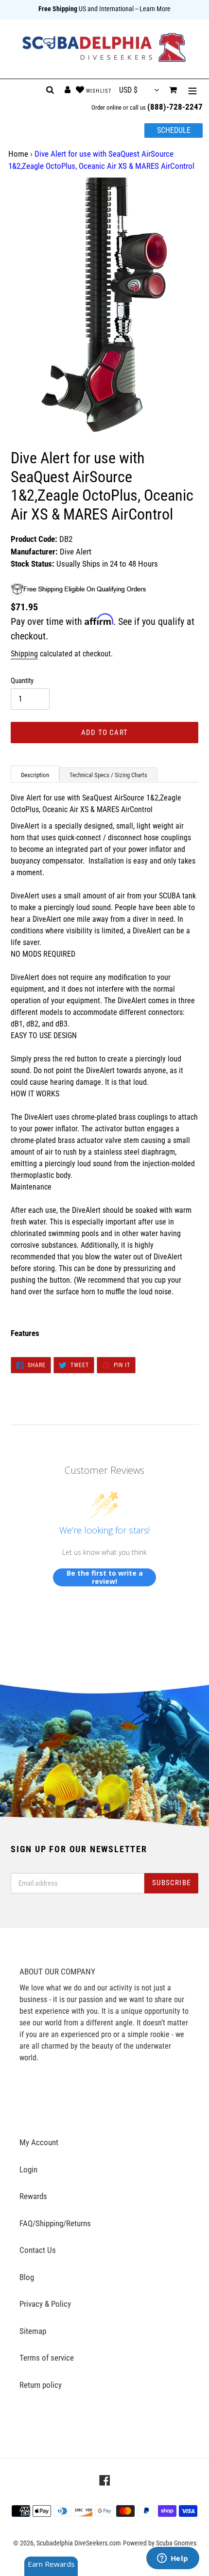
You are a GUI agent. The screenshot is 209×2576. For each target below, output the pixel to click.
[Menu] (192, 90)
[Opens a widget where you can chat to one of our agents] (173, 2559)
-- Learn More (153, 9)
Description (35, 775)
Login (28, 2169)
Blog (27, 2277)
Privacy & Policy (45, 2304)
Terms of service (47, 2358)
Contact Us (38, 2250)
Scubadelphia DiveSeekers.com (79, 2543)
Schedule (174, 130)
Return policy (41, 2385)
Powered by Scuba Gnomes (160, 2543)
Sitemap (33, 2331)
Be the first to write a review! (105, 1577)
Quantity (22, 681)
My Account (39, 2142)
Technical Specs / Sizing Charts (108, 775)
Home (18, 154)
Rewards (33, 2196)
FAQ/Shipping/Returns (55, 2223)
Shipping (24, 654)
